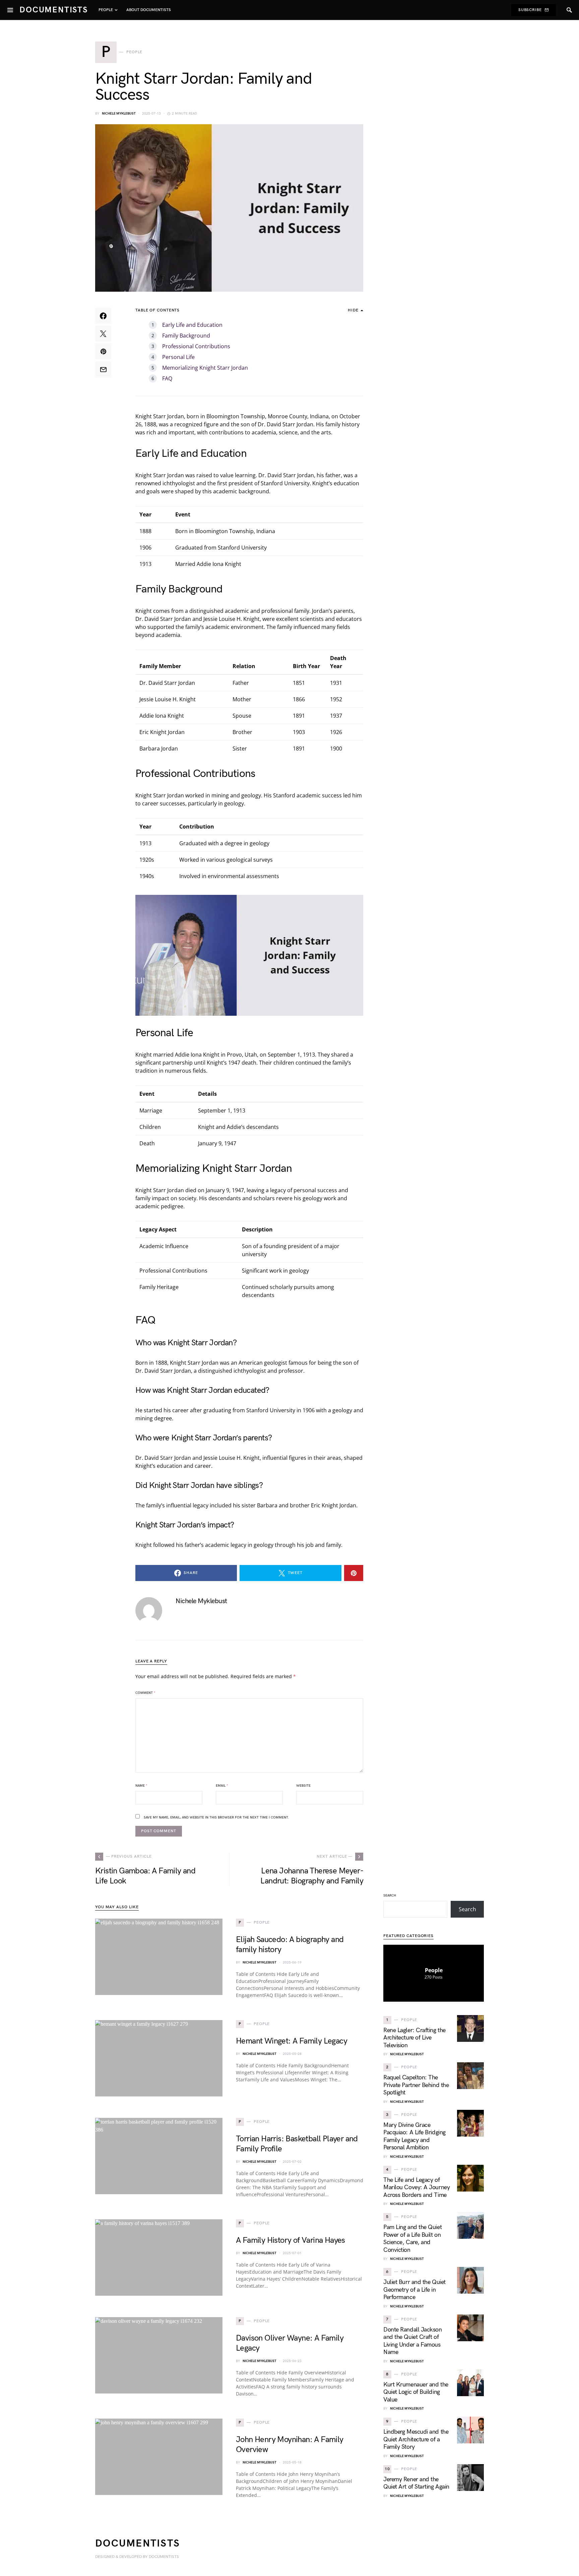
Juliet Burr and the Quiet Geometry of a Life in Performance (414, 2290)
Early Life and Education (192, 325)
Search (390, 1895)
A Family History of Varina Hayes (291, 2240)
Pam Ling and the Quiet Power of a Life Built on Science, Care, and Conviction (412, 2239)
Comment (145, 1693)
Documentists (54, 10)
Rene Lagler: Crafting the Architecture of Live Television (414, 2038)
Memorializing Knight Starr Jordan (205, 368)
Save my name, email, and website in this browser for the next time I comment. (216, 1817)
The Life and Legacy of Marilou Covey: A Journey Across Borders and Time (416, 2188)
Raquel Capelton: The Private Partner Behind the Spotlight (416, 2085)
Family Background (186, 336)
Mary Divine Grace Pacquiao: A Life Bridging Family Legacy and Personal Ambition (414, 2136)
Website (303, 1786)
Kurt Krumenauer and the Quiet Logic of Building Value (416, 2392)
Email (222, 1786)
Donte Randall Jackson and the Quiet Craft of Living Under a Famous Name (413, 2341)
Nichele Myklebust (119, 114)
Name (141, 1786)
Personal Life (178, 357)
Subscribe (530, 10)
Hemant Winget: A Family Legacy (292, 2041)
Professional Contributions (196, 346)
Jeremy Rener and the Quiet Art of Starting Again (416, 2483)
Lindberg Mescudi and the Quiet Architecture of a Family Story (416, 2439)
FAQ (167, 378)
